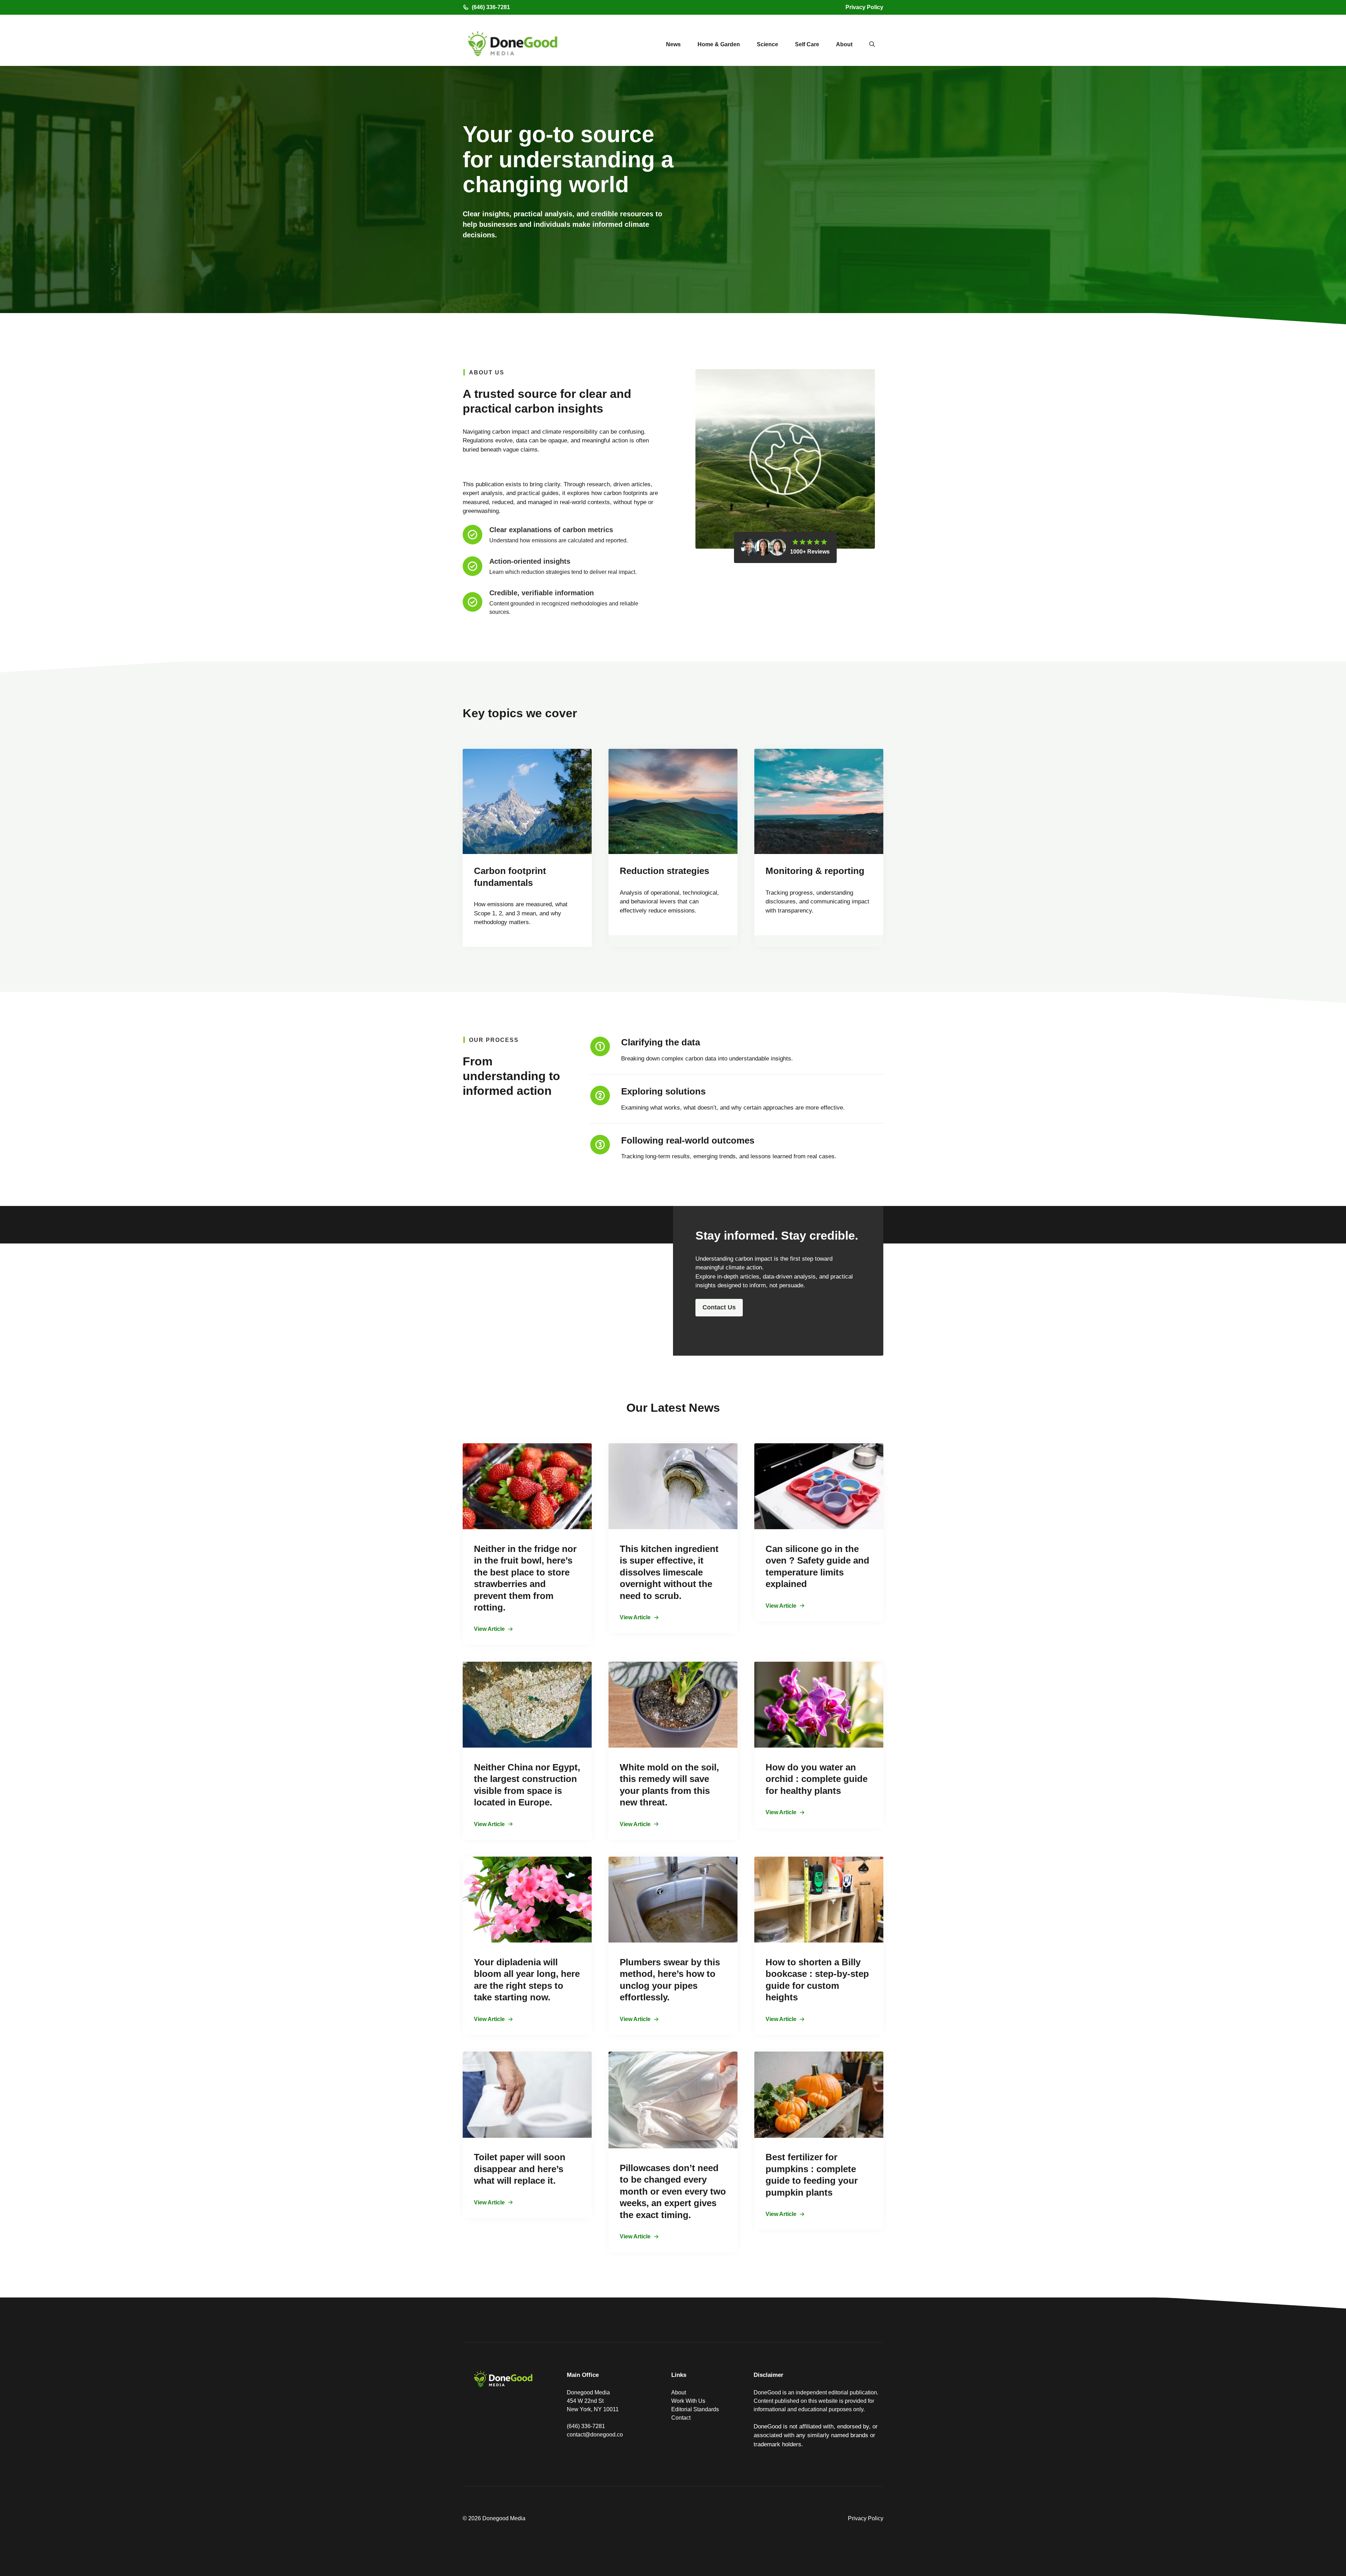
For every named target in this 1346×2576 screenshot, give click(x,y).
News (673, 44)
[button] (872, 45)
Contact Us (719, 1307)
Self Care (807, 44)
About (844, 44)
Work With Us (688, 2401)
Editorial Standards (695, 2409)
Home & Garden (719, 44)
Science (767, 44)
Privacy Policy (864, 7)
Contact (681, 2418)
